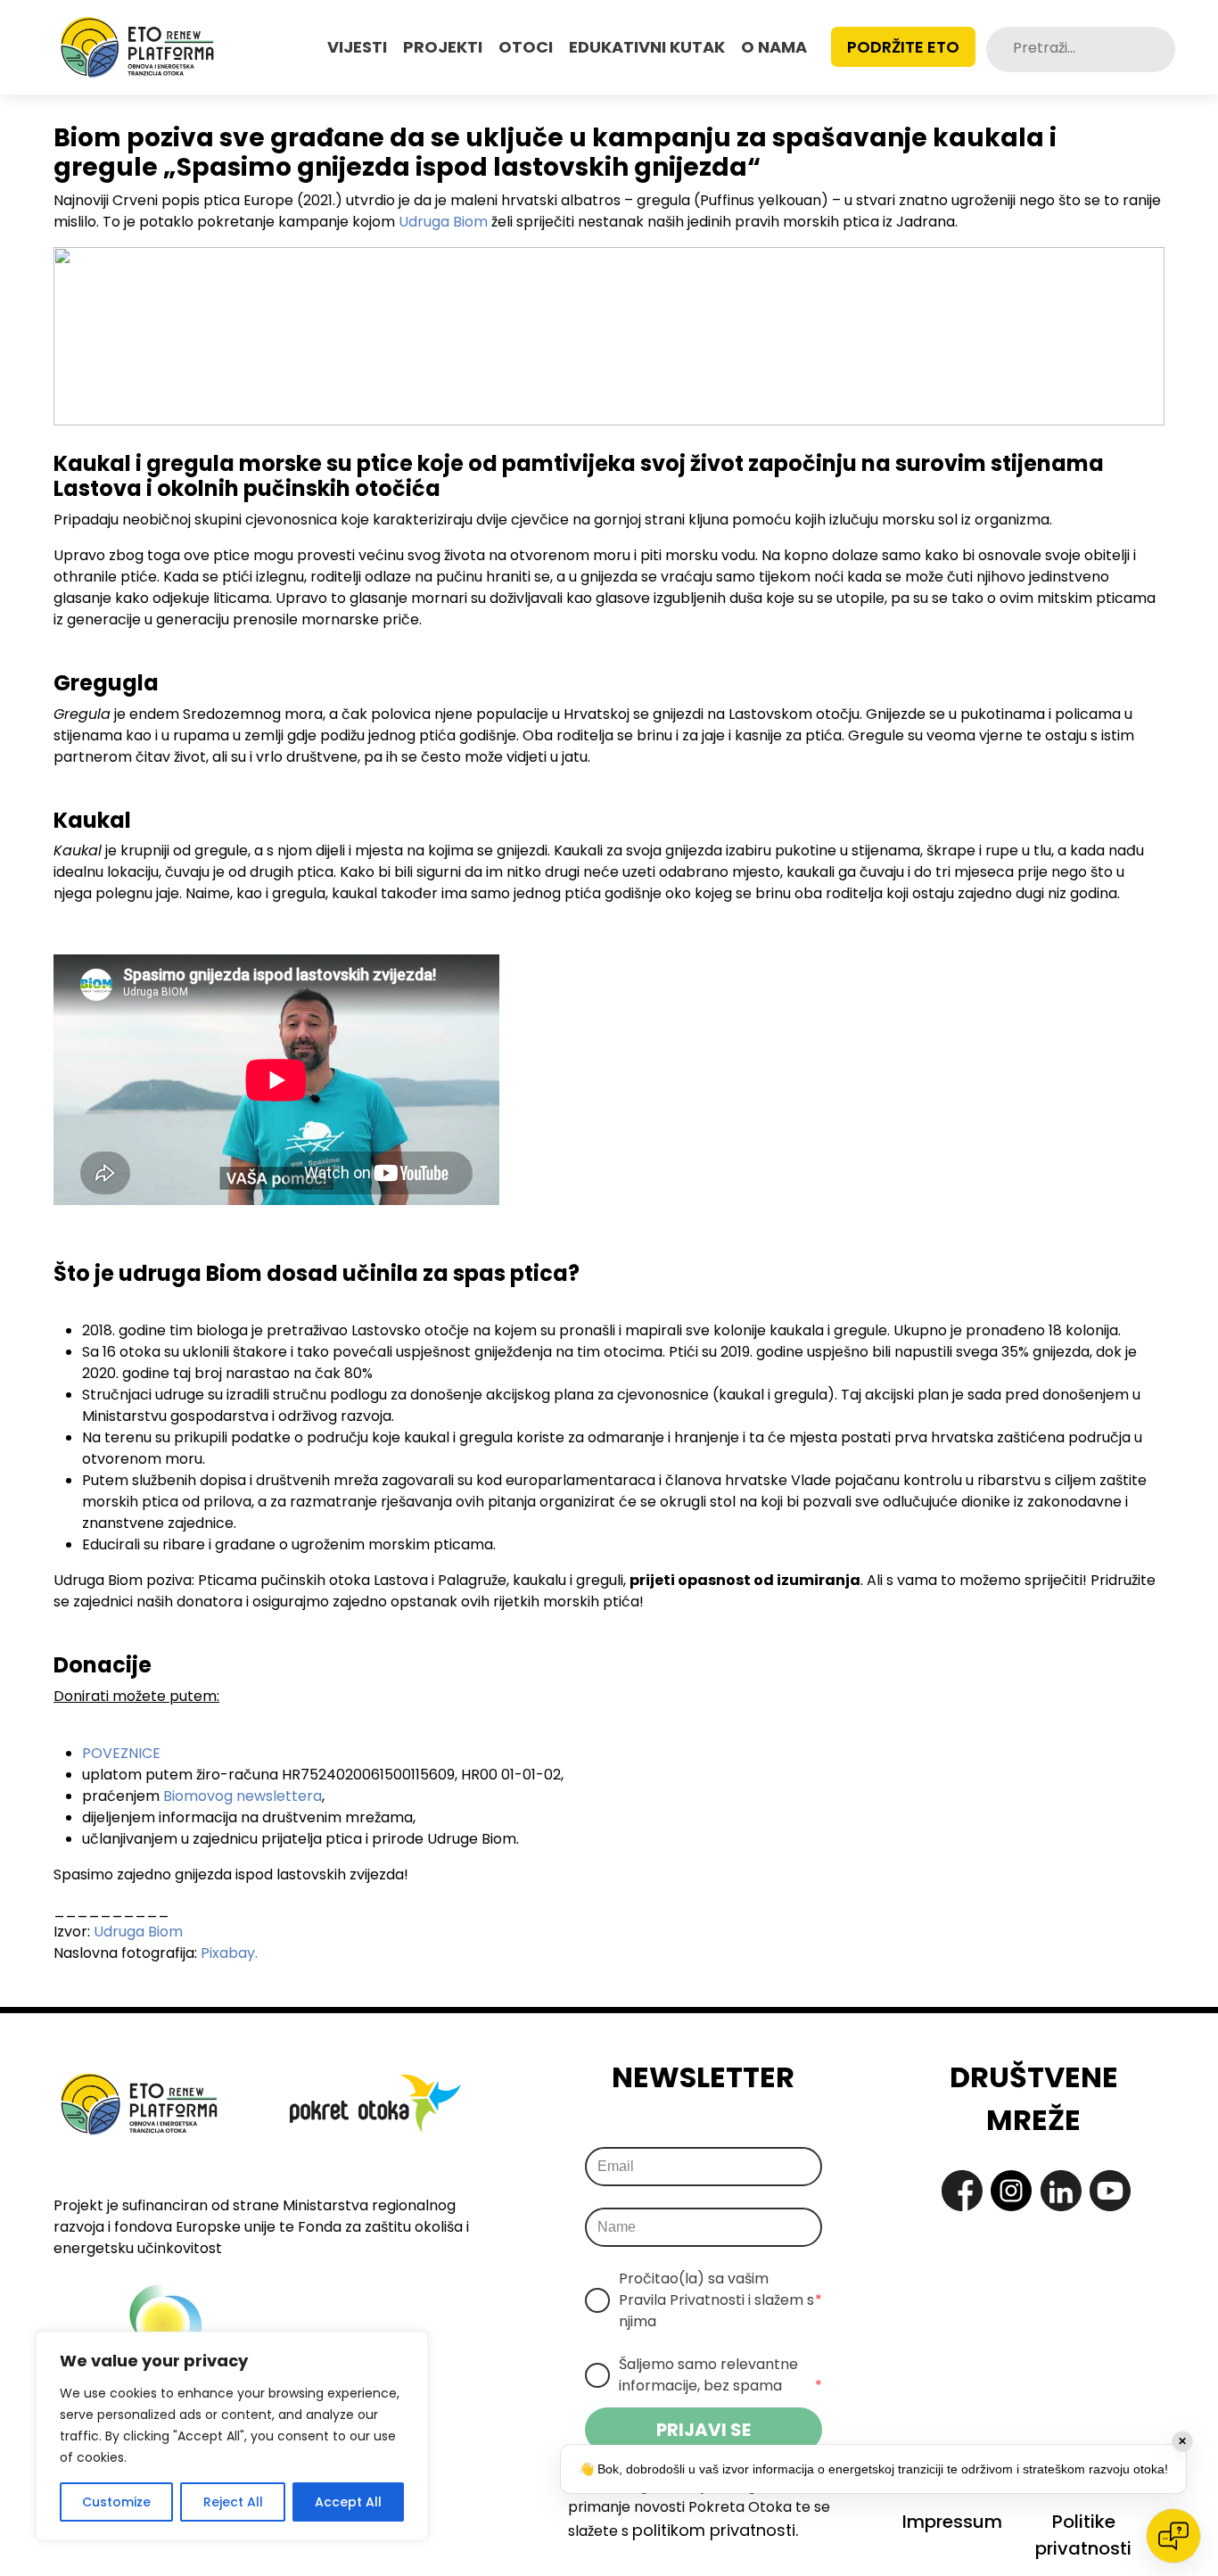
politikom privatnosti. (715, 2530)
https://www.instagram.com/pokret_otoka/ (1011, 2191)
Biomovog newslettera (243, 1796)
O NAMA (774, 47)
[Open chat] (1173, 2536)
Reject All (233, 2502)
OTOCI (526, 47)
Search (1160, 50)
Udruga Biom (443, 222)
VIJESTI (357, 47)
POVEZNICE (121, 1753)
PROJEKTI (443, 47)
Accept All (348, 2502)
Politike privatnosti (1083, 2535)
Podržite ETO (903, 47)
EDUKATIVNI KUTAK (647, 47)
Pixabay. (229, 1953)
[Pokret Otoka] (137, 47)
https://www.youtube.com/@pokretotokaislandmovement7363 (1110, 2191)
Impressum (952, 2522)
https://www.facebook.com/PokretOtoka (962, 2191)
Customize (116, 2502)
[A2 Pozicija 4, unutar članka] (609, 335)
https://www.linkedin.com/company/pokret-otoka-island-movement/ (1061, 2191)
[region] (232, 2436)
